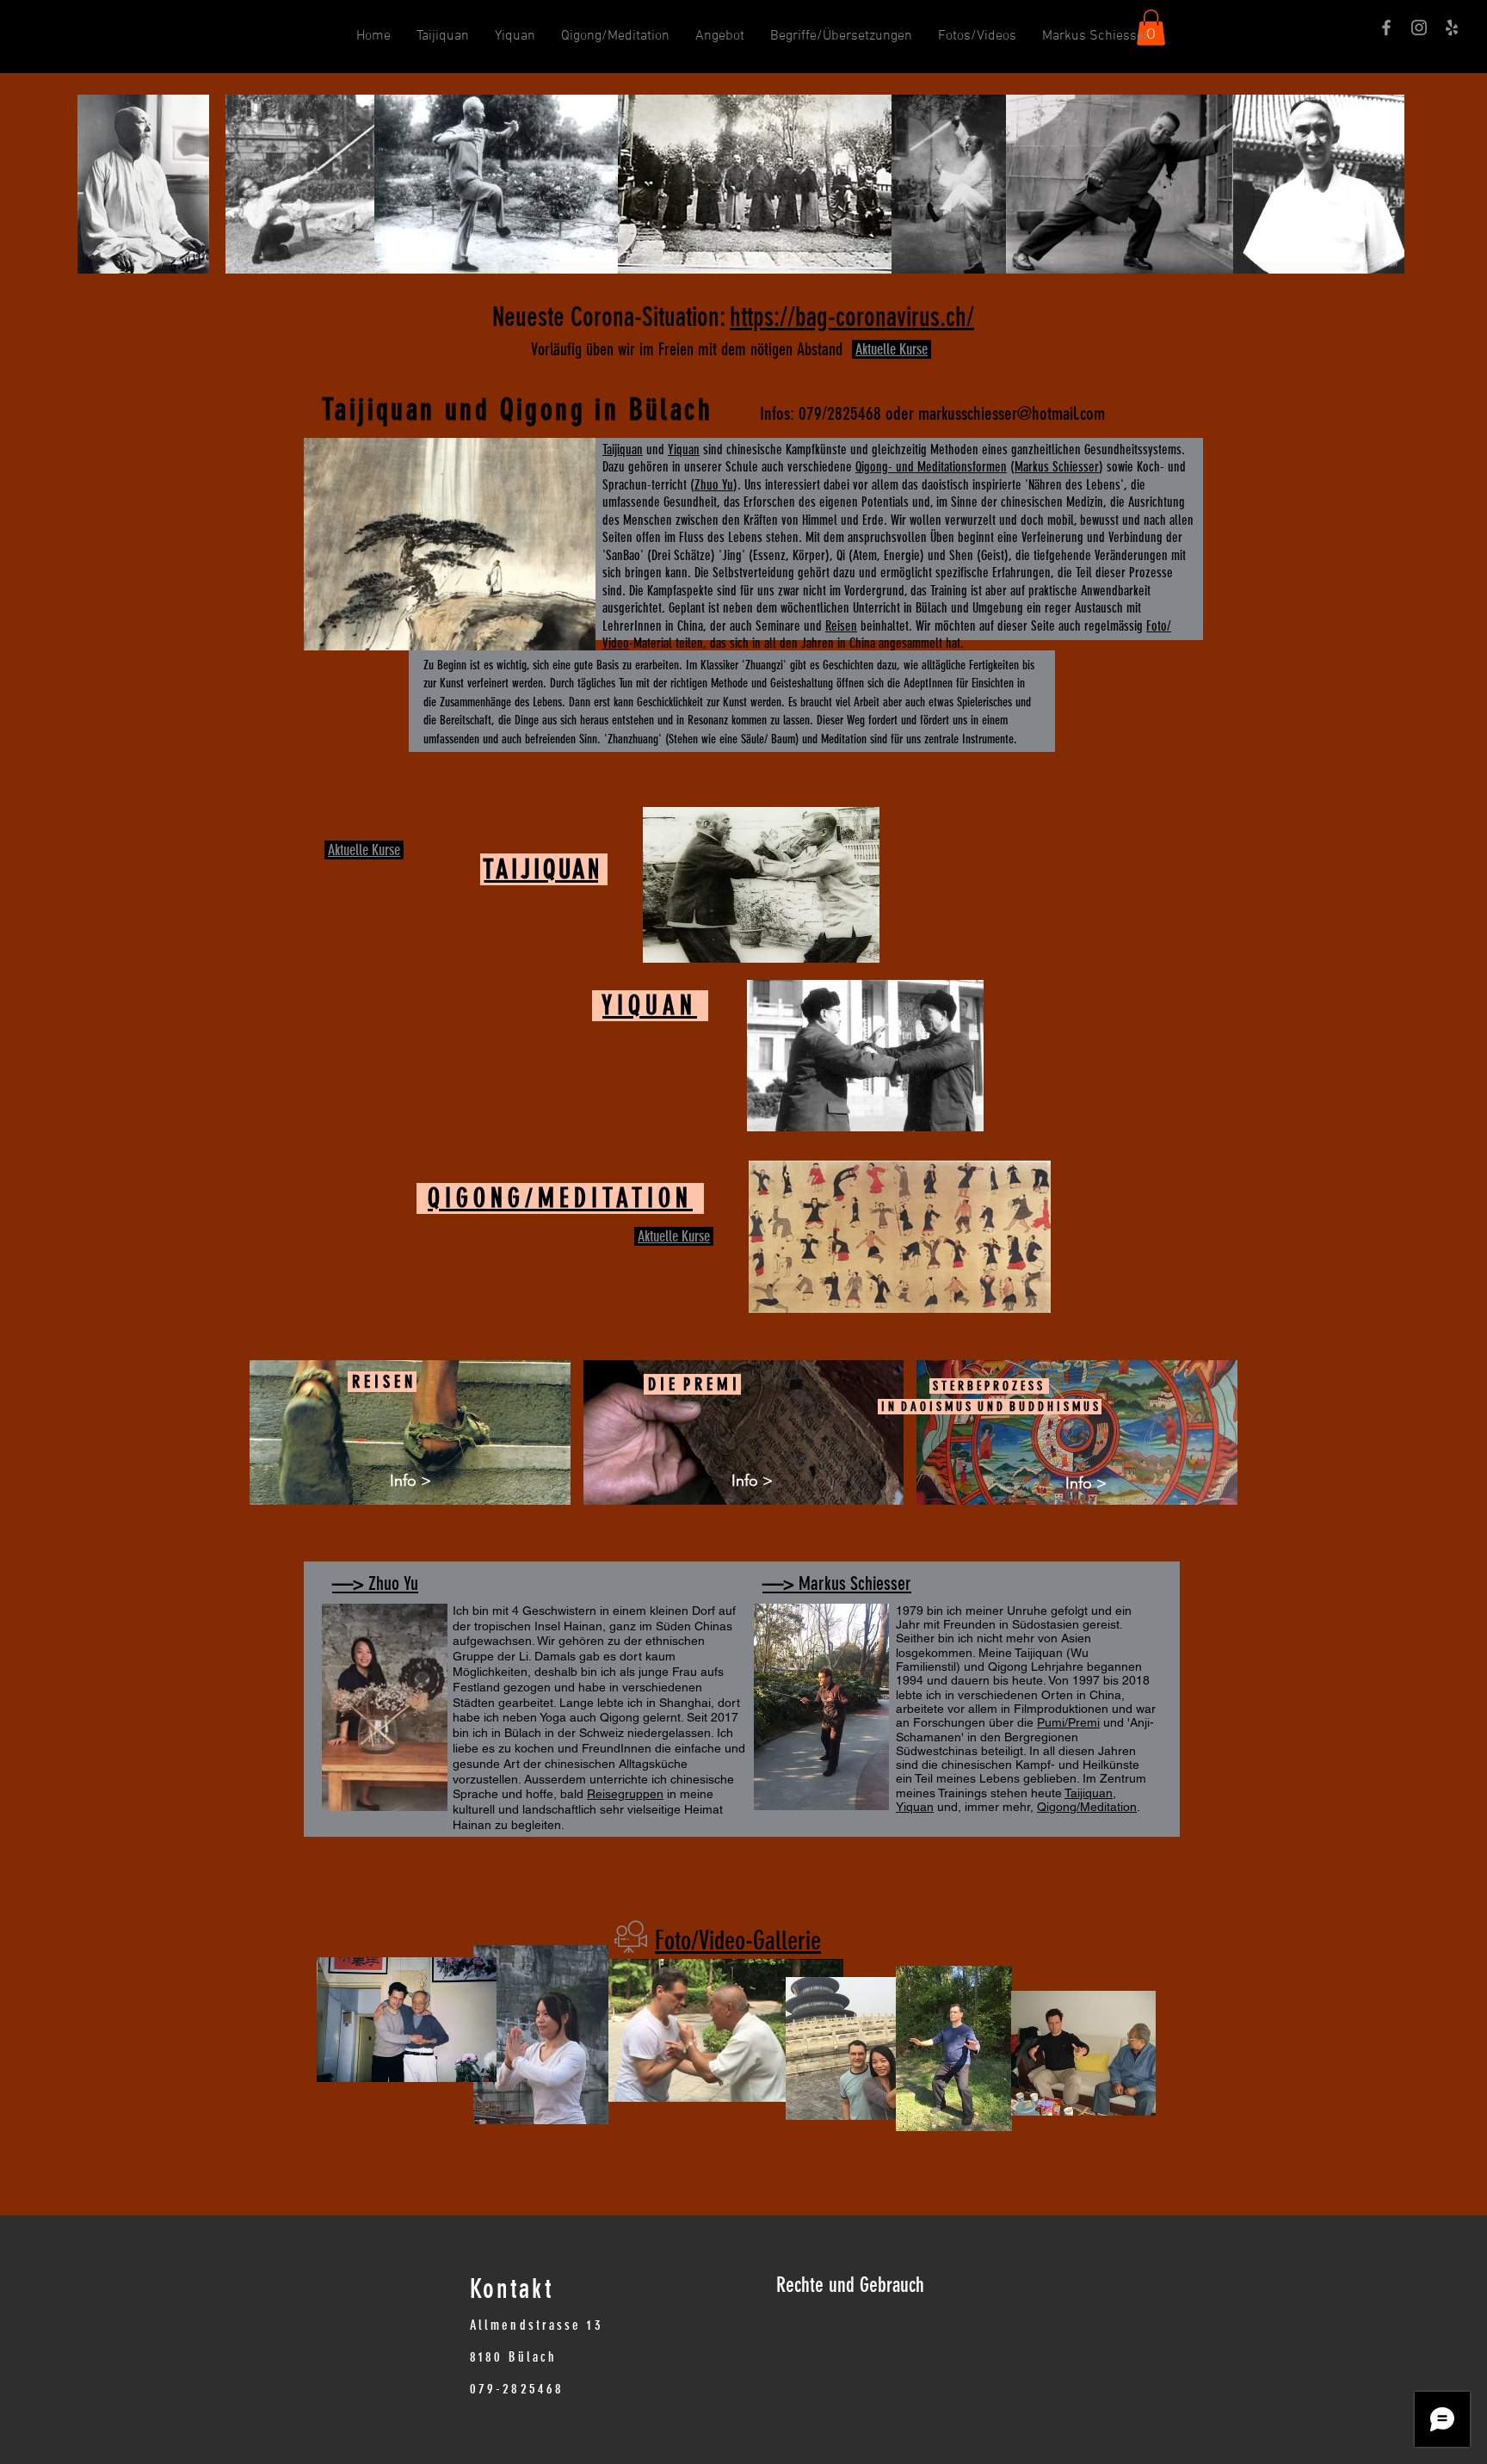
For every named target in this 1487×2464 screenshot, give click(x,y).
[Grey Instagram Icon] (1419, 28)
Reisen (841, 626)
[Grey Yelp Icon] (1452, 28)
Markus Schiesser (1057, 467)
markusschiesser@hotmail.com (1012, 413)
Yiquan (684, 450)
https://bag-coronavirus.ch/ (852, 317)
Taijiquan (623, 450)
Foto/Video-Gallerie (738, 1941)
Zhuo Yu (714, 485)
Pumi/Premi (1068, 1722)
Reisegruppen (625, 1794)
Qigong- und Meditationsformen (931, 467)
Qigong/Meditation (1087, 1807)
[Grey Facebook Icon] (1386, 28)
